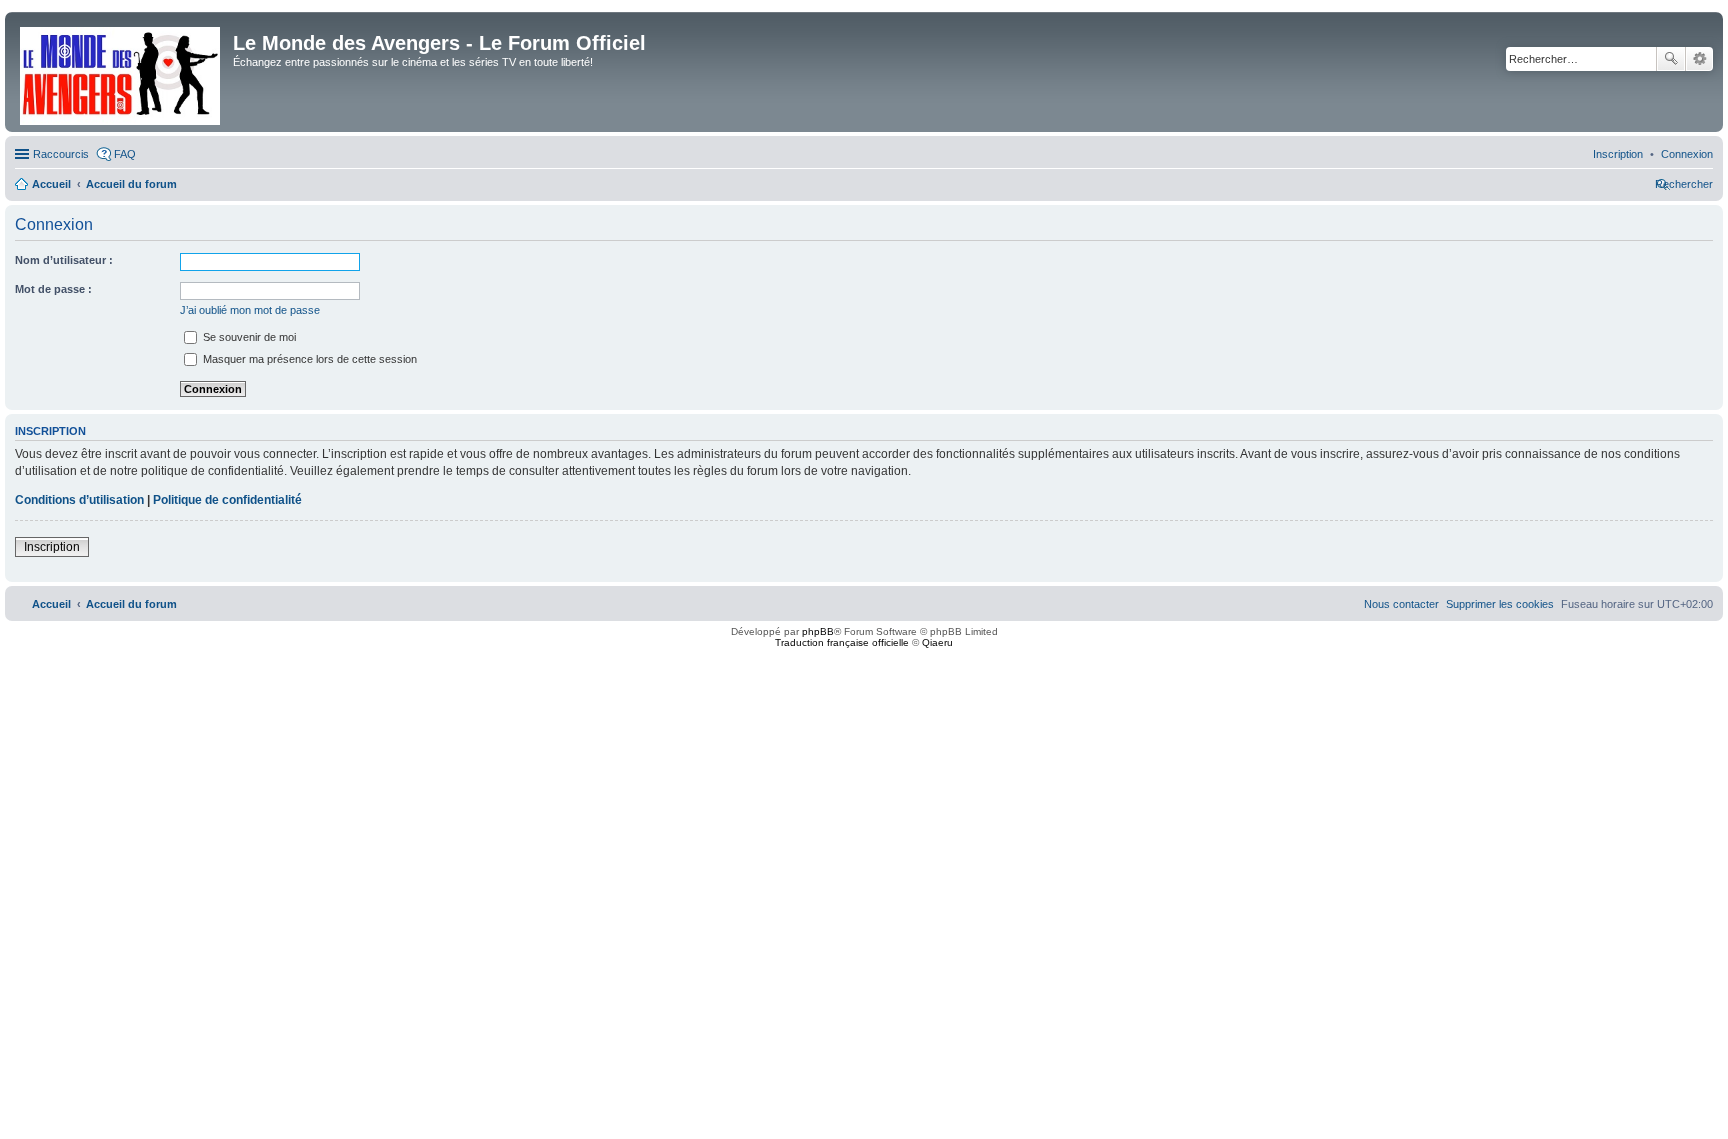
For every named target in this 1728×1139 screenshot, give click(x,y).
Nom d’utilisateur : (64, 260)
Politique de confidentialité (227, 500)
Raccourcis (61, 154)
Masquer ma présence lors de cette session (308, 359)
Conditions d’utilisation (79, 500)
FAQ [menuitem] (125, 154)
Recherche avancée (1699, 59)
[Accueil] (121, 72)
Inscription (52, 547)
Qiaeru (937, 642)
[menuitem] (1687, 154)
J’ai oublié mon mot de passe (250, 310)
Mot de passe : (53, 289)
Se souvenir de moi (248, 337)
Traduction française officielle (842, 642)
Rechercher (1671, 59)
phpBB (818, 631)
